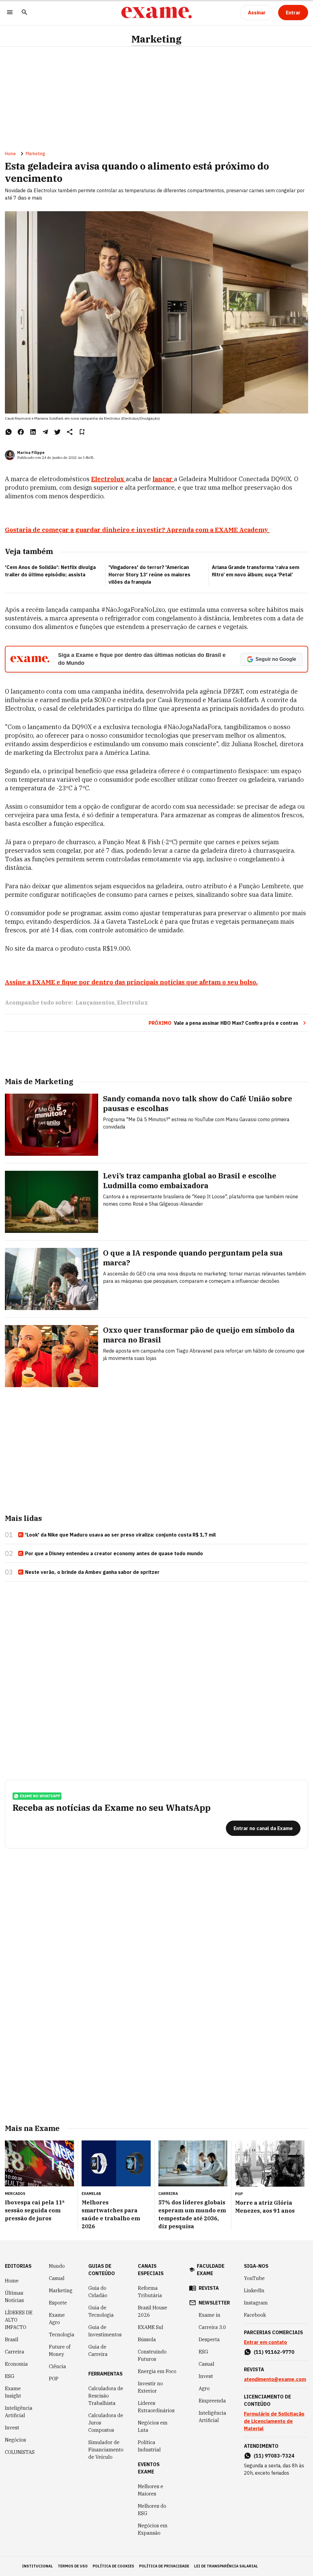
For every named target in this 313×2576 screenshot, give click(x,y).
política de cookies (113, 2566)
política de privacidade (164, 2566)
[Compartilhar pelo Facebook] (21, 432)
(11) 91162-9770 (274, 2352)
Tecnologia (62, 2334)
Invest (12, 2428)
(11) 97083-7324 (274, 2456)
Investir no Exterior (150, 2387)
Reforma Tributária (150, 2292)
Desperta (209, 2339)
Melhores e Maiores (151, 2490)
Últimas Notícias (14, 2297)
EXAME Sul (151, 2327)
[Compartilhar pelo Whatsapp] (9, 432)
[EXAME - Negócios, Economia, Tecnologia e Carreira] (156, 13)
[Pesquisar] (24, 13)
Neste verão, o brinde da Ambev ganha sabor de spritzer (92, 1572)
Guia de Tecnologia (101, 2311)
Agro (204, 2388)
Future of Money (60, 2350)
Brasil (12, 2339)
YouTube (254, 2278)
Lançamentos (95, 1003)
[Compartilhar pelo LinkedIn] (33, 432)
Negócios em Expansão (153, 2529)
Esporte (58, 2303)
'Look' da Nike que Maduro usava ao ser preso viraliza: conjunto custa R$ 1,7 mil (120, 1535)
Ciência (57, 2366)
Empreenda (212, 2401)
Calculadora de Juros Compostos (106, 2423)
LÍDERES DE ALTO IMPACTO (19, 2320)
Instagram (256, 2303)
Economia (16, 2364)
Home (10, 154)
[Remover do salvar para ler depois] (82, 432)
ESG (10, 2376)
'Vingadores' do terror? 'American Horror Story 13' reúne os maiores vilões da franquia (149, 575)
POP (54, 2379)
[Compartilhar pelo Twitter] (57, 432)
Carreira (15, 2352)
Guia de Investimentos (105, 2331)
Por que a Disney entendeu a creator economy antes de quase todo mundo (114, 1553)
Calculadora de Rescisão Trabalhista (106, 2396)
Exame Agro (57, 2319)
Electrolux (133, 1003)
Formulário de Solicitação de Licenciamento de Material (274, 2421)
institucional (37, 2566)
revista (209, 2288)
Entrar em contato (265, 2342)
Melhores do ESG (152, 2510)
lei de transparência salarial (226, 2566)
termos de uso (73, 2566)
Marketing (156, 39)
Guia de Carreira (98, 2350)
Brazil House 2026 (153, 2311)
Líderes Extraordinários (156, 2407)
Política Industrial (149, 2446)
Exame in (210, 2315)
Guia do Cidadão (98, 2292)
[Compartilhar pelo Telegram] (45, 432)
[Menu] (10, 13)
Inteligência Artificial (19, 2412)
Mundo (57, 2266)
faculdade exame (211, 2270)
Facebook (255, 2315)
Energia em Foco (157, 2371)
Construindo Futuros (152, 2355)
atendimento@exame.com (275, 2379)
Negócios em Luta (153, 2426)
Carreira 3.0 (212, 2327)
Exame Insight (13, 2392)
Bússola (147, 2339)
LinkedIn (254, 2290)
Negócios (15, 2440)
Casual (57, 2278)
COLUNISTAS (20, 2452)
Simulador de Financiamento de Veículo (106, 2450)
